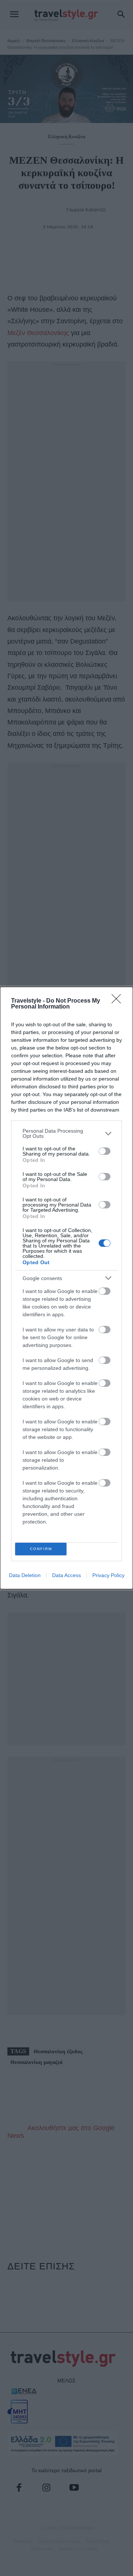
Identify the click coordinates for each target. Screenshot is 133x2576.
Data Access (66, 1575)
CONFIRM (41, 1549)
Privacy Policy (108, 1575)
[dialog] (66, 1288)
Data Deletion (25, 1575)
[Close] (119, 1001)
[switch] (105, 1151)
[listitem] (66, 1133)
